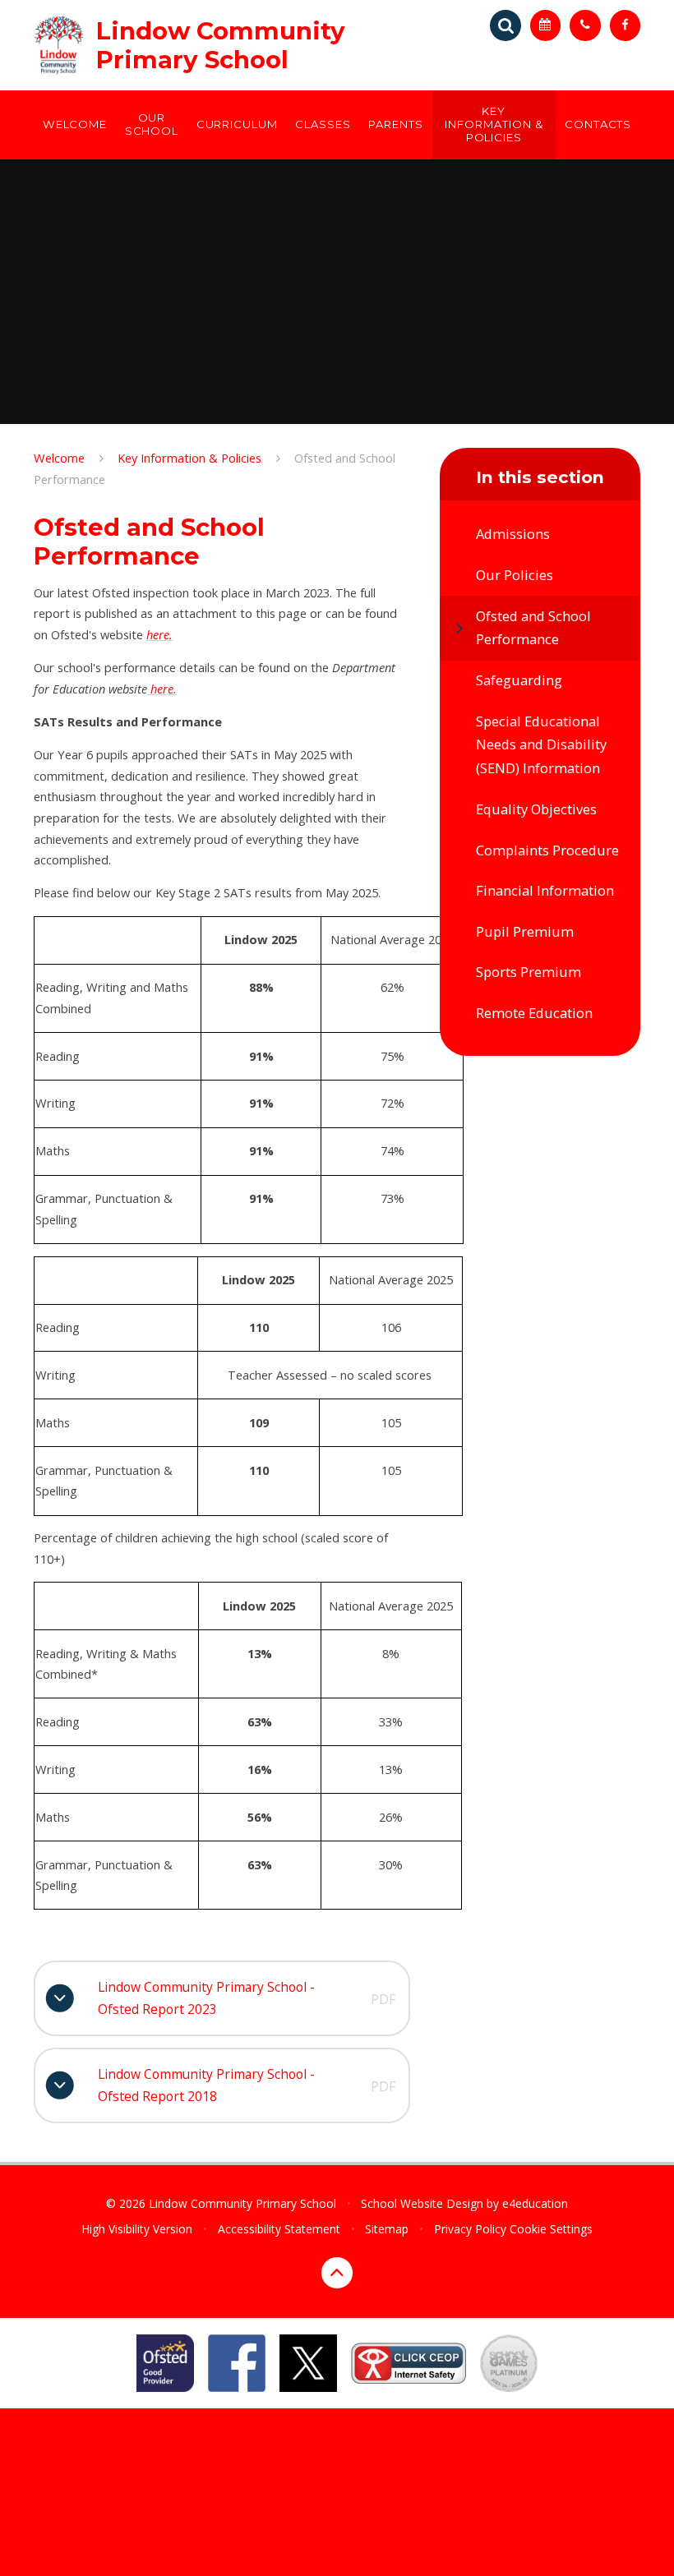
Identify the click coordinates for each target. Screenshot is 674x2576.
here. (159, 634)
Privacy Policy (470, 2229)
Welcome (59, 458)
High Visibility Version (137, 2229)
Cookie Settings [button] (551, 2229)
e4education (535, 2203)
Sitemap (387, 2229)
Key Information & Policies (189, 458)
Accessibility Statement (279, 2229)
